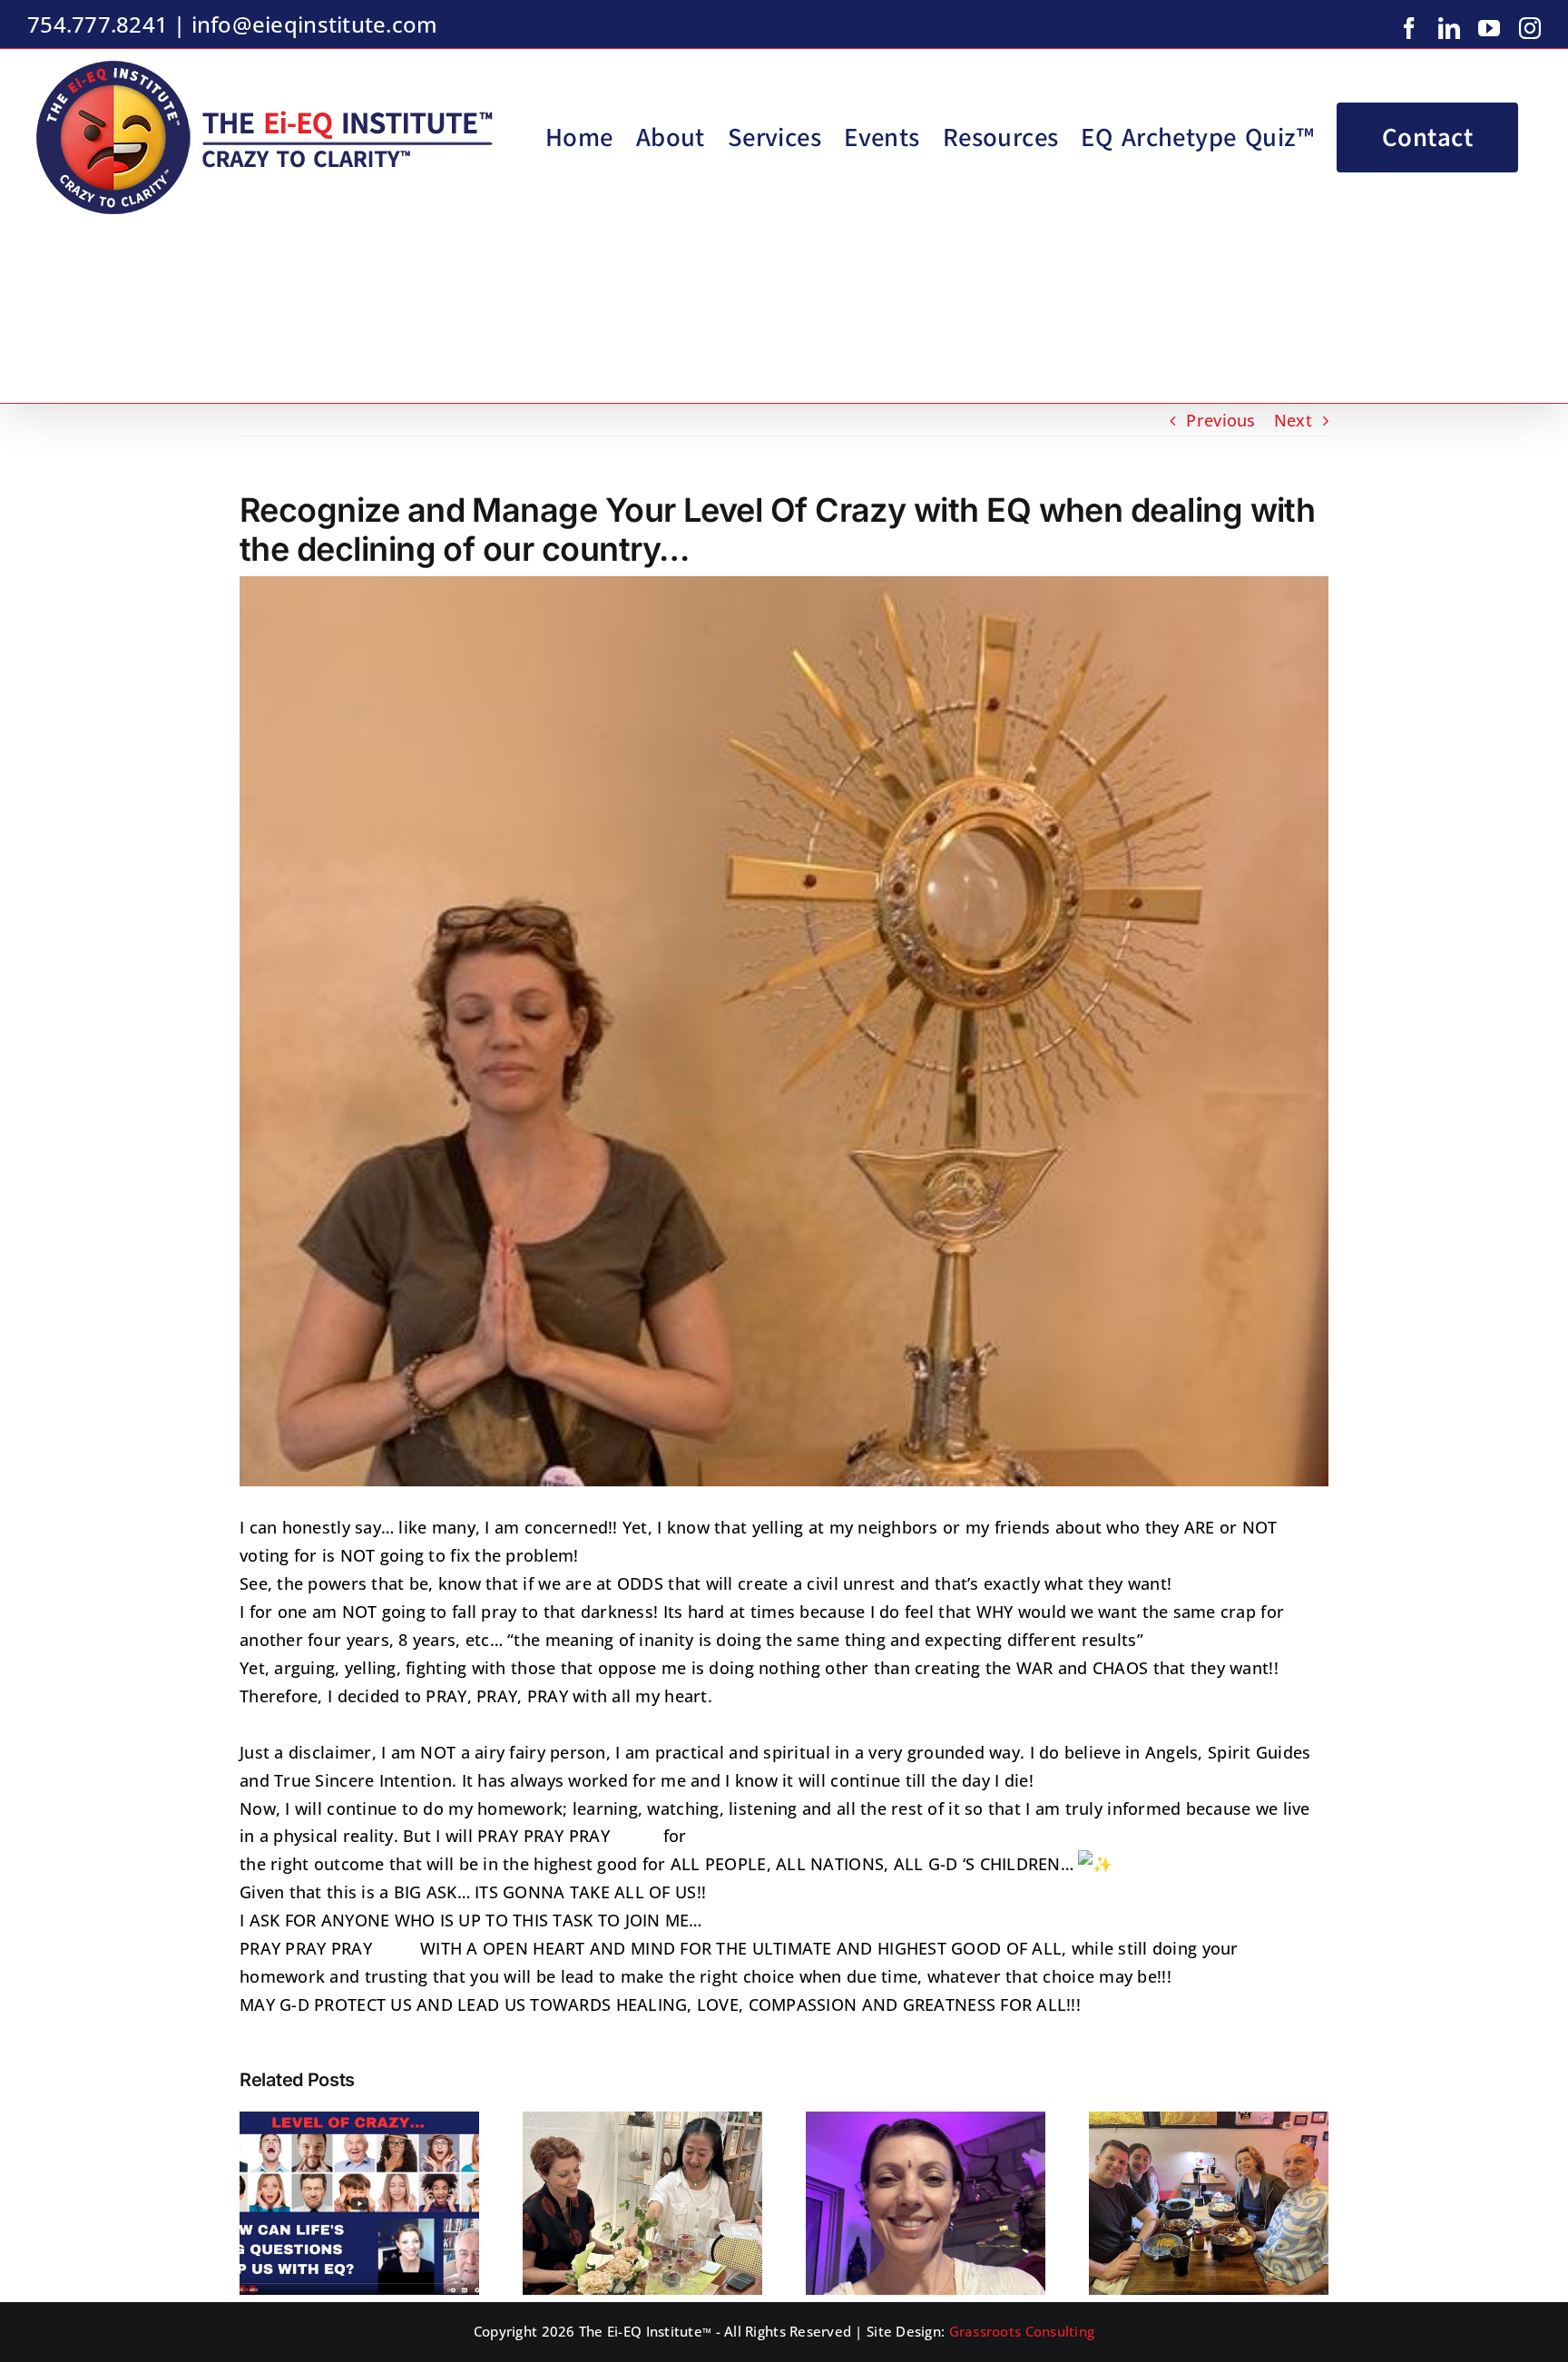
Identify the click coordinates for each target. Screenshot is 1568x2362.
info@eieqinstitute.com (315, 24)
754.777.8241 (98, 24)
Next (1293, 420)
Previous (1220, 420)
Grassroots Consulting (1022, 2331)
